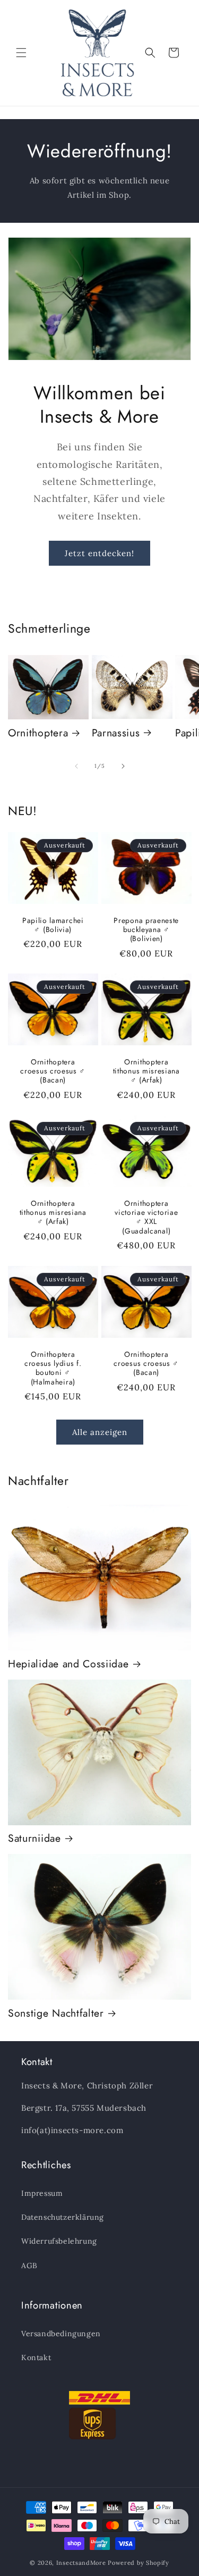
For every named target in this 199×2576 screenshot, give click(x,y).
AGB (29, 2265)
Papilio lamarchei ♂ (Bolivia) (53, 925)
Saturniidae (34, 1838)
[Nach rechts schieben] (123, 766)
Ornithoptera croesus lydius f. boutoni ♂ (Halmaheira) (53, 1368)
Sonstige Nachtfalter (56, 2013)
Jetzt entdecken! (99, 553)
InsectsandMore (81, 2563)
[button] (21, 53)
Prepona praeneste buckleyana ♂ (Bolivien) (146, 929)
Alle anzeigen (100, 1432)
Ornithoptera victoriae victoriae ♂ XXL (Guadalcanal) (146, 1218)
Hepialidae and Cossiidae (68, 1664)
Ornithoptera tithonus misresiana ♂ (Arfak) (146, 1071)
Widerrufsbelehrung (59, 2241)
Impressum (42, 2193)
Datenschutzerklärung (63, 2217)
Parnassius (116, 733)
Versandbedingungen (61, 2334)
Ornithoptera (38, 733)
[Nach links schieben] (76, 766)
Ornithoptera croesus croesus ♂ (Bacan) (53, 1071)
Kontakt (36, 2357)
